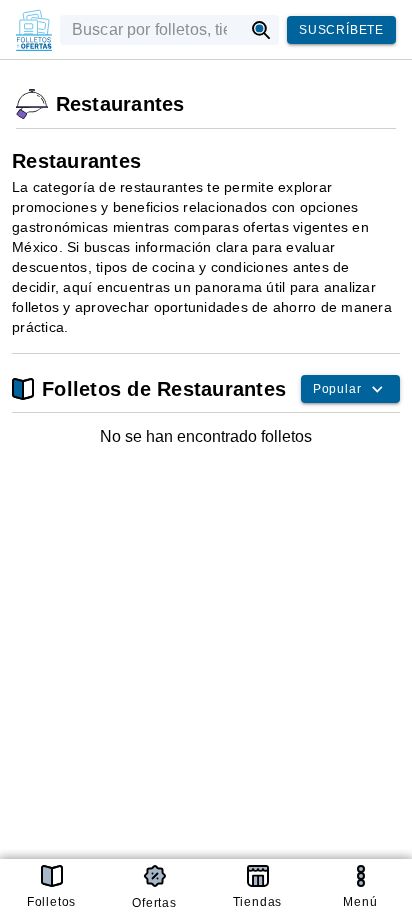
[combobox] (151, 30)
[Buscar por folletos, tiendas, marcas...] (261, 30)
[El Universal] (34, 30)
